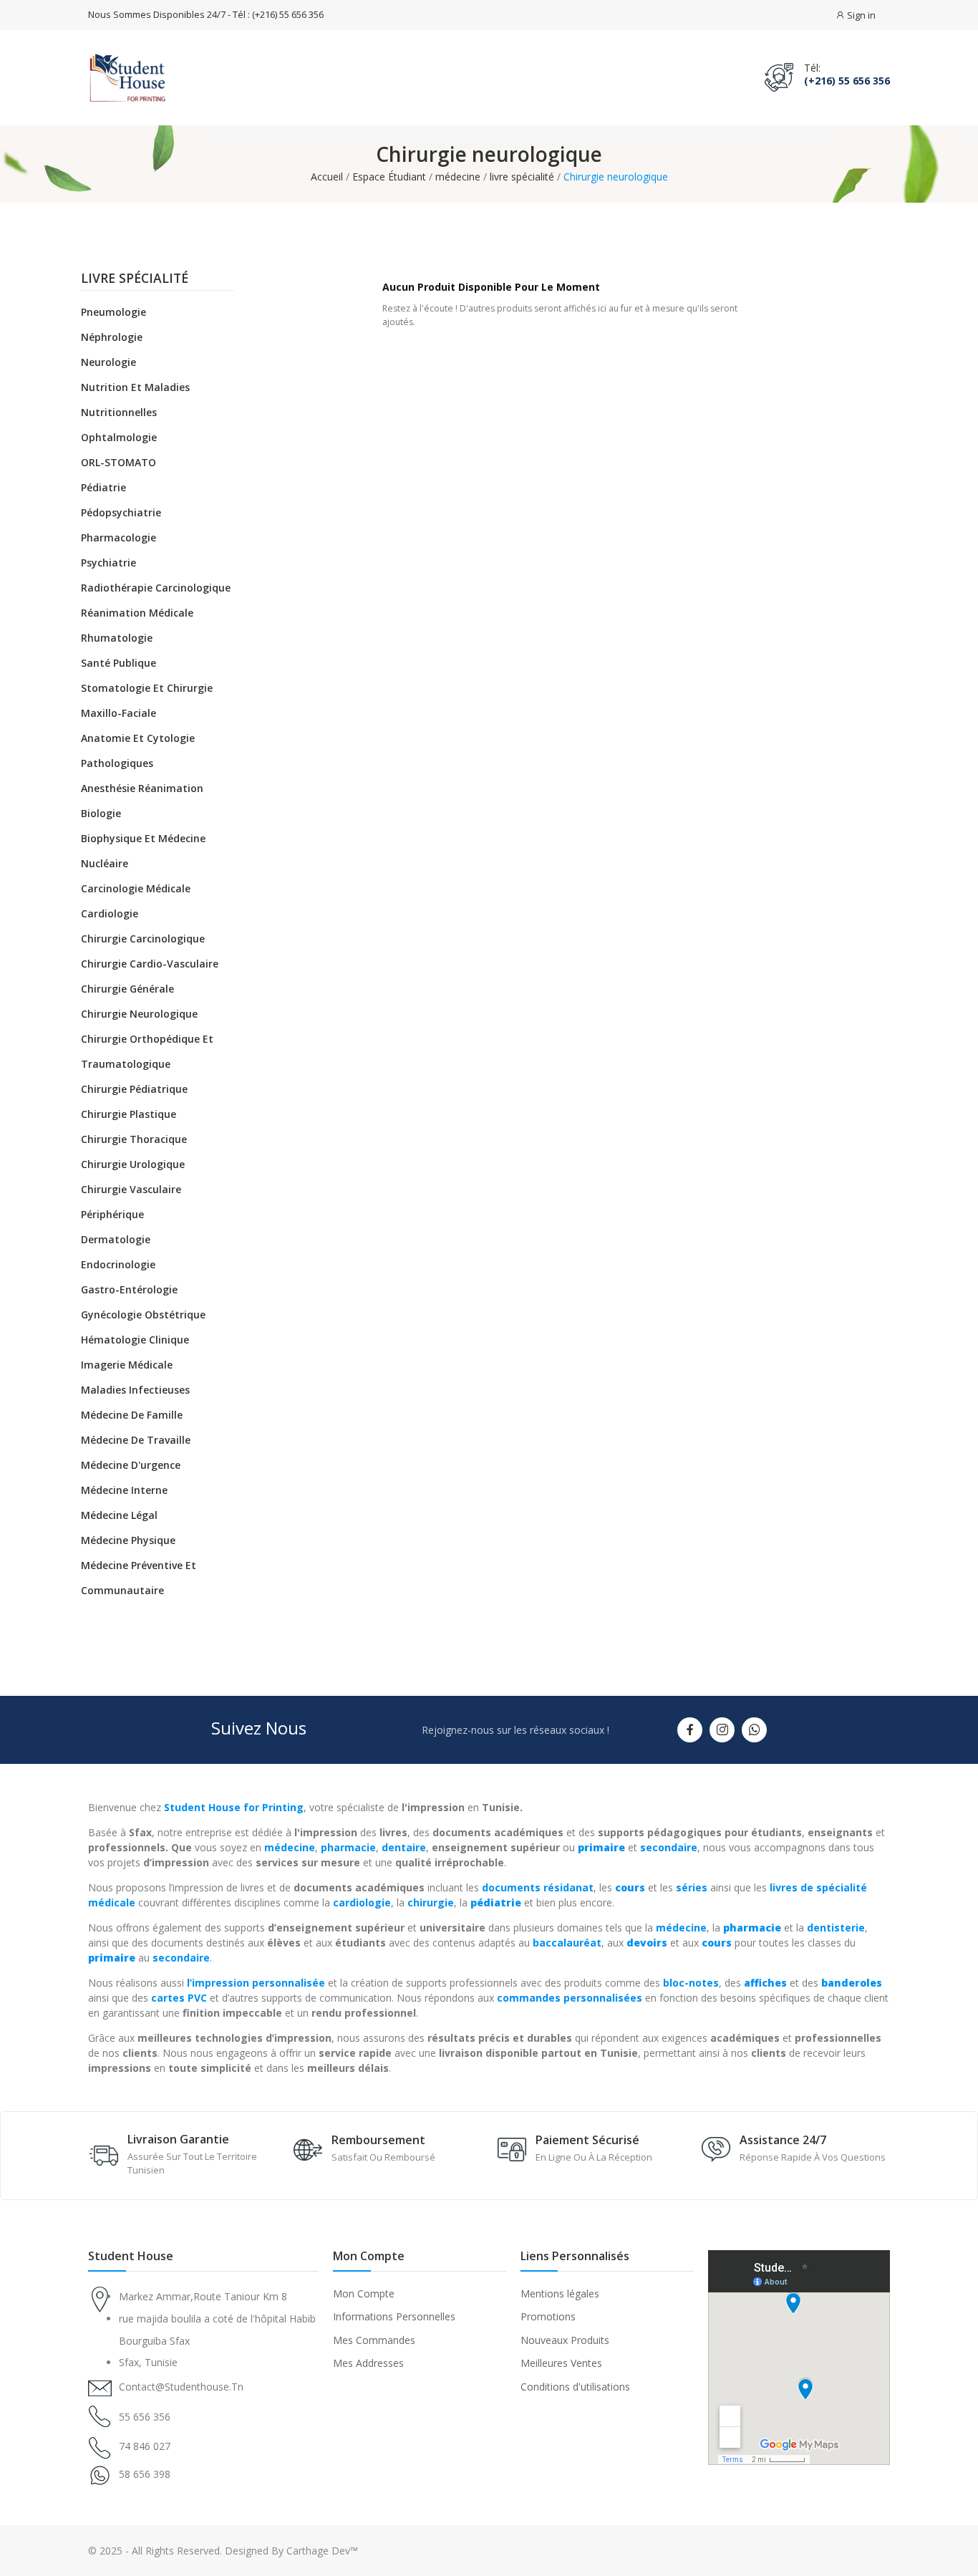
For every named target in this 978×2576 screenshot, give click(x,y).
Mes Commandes (374, 2340)
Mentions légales (560, 2293)
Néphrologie (112, 337)
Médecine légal (119, 1515)
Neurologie (108, 362)
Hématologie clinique (135, 1340)
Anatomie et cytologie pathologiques (138, 751)
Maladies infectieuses (135, 1390)
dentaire (404, 1847)
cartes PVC (179, 1998)
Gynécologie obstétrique (143, 1314)
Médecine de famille (132, 1415)
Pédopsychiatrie (121, 512)
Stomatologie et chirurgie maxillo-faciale (147, 700)
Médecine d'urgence (131, 1465)
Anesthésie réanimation (142, 788)
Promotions (548, 2316)
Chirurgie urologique (133, 1164)
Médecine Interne (124, 1490)
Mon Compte (364, 2293)
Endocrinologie (118, 1264)
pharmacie (348, 1847)
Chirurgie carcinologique (143, 939)
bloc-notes (691, 1983)
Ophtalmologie (119, 437)
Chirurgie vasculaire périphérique (131, 1202)
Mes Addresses (368, 2363)
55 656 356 (145, 2417)
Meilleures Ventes (561, 2363)
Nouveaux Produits (565, 2340)
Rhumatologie (117, 638)
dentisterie (836, 1928)
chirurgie (431, 1902)
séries (692, 1887)
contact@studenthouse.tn (181, 2387)
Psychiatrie (108, 563)
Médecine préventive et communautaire (139, 1578)
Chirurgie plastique (129, 1114)
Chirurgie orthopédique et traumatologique (147, 1051)
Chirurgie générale (127, 989)
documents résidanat (538, 1887)
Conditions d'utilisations (575, 2387)
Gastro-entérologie (129, 1289)
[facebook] (690, 1730)
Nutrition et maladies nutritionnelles (135, 400)
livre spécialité (135, 279)
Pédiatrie (103, 487)
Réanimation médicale (137, 613)
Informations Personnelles (394, 2316)
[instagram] (722, 1730)
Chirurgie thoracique (134, 1139)
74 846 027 (145, 2446)
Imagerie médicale (127, 1365)
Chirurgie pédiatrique (134, 1089)
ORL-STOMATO (118, 462)
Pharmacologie (118, 537)
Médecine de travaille (136, 1440)
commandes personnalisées (570, 1998)
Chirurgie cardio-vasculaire (150, 964)
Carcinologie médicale (136, 888)
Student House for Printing (234, 1807)
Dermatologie (116, 1239)
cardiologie (362, 1902)
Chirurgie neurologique (139, 1014)
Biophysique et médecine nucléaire (143, 851)
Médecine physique (128, 1540)
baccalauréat (567, 1943)
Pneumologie (113, 312)
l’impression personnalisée (256, 1983)
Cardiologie (110, 913)
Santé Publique (118, 663)
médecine (290, 1847)
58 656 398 (145, 2474)
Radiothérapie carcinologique (156, 588)
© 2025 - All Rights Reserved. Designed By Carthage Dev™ (223, 2551)
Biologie (101, 813)
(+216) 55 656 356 (847, 81)
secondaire (669, 1847)
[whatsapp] (754, 1730)
